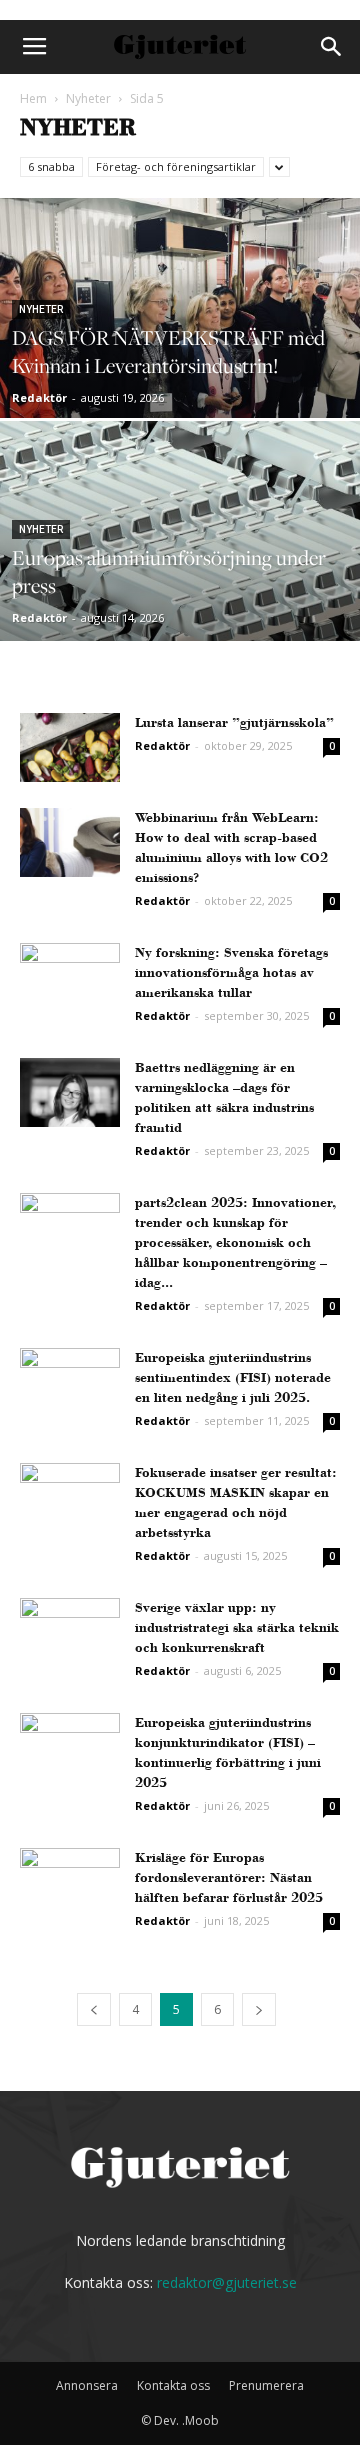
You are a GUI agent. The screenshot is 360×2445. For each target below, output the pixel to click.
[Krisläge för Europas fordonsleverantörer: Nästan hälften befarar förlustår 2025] (70, 1882)
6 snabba (51, 166)
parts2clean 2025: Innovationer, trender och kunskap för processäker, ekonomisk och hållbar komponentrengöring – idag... (235, 1242)
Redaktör (39, 397)
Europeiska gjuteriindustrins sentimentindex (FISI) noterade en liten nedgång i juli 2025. (233, 1377)
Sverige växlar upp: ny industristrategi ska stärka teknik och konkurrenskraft (237, 1627)
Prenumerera (266, 2385)
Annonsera (87, 2385)
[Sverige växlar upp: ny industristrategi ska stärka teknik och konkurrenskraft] (70, 1632)
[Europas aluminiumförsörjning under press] (180, 576)
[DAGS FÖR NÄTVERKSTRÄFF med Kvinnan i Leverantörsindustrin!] (180, 353)
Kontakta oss (173, 2385)
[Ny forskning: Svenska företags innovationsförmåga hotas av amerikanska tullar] (70, 977)
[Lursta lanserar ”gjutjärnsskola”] (70, 747)
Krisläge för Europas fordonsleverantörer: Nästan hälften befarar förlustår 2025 (229, 1877)
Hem (33, 98)
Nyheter (88, 98)
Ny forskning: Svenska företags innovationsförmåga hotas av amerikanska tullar (231, 972)
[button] (332, 47)
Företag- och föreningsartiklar (176, 166)
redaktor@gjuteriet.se (227, 2282)
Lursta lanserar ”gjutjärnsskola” (234, 722)
